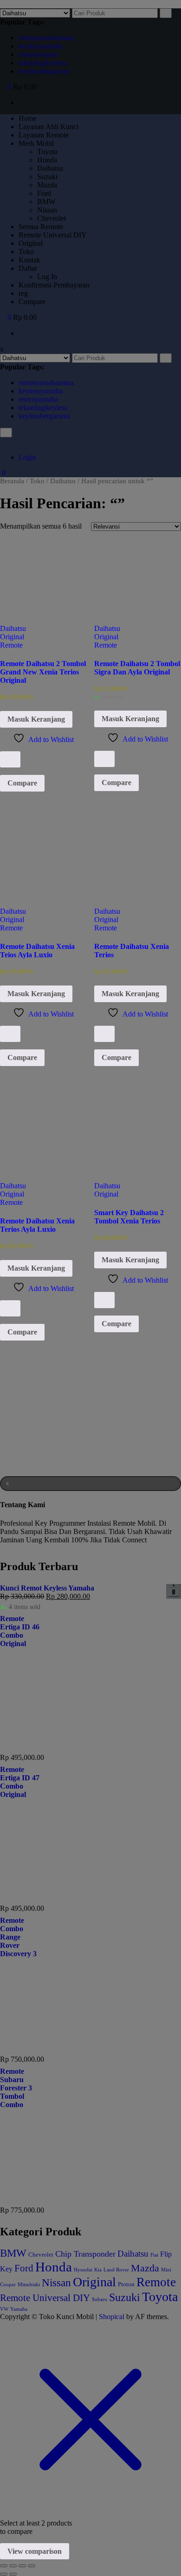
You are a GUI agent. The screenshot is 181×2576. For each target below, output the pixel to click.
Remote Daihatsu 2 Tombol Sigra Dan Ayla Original (137, 668)
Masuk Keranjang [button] (36, 719)
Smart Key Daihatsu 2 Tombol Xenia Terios (129, 1217)
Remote (11, 645)
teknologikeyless (43, 63)
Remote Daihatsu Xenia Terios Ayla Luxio (37, 1225)
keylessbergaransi (44, 71)
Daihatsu (13, 628)
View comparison (35, 2551)
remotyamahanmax (46, 38)
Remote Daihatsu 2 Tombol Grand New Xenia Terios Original (43, 672)
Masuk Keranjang (36, 994)
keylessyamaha (41, 46)
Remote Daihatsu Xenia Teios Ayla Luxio (37, 951)
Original (12, 637)
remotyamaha (38, 54)
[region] (90, 1438)
